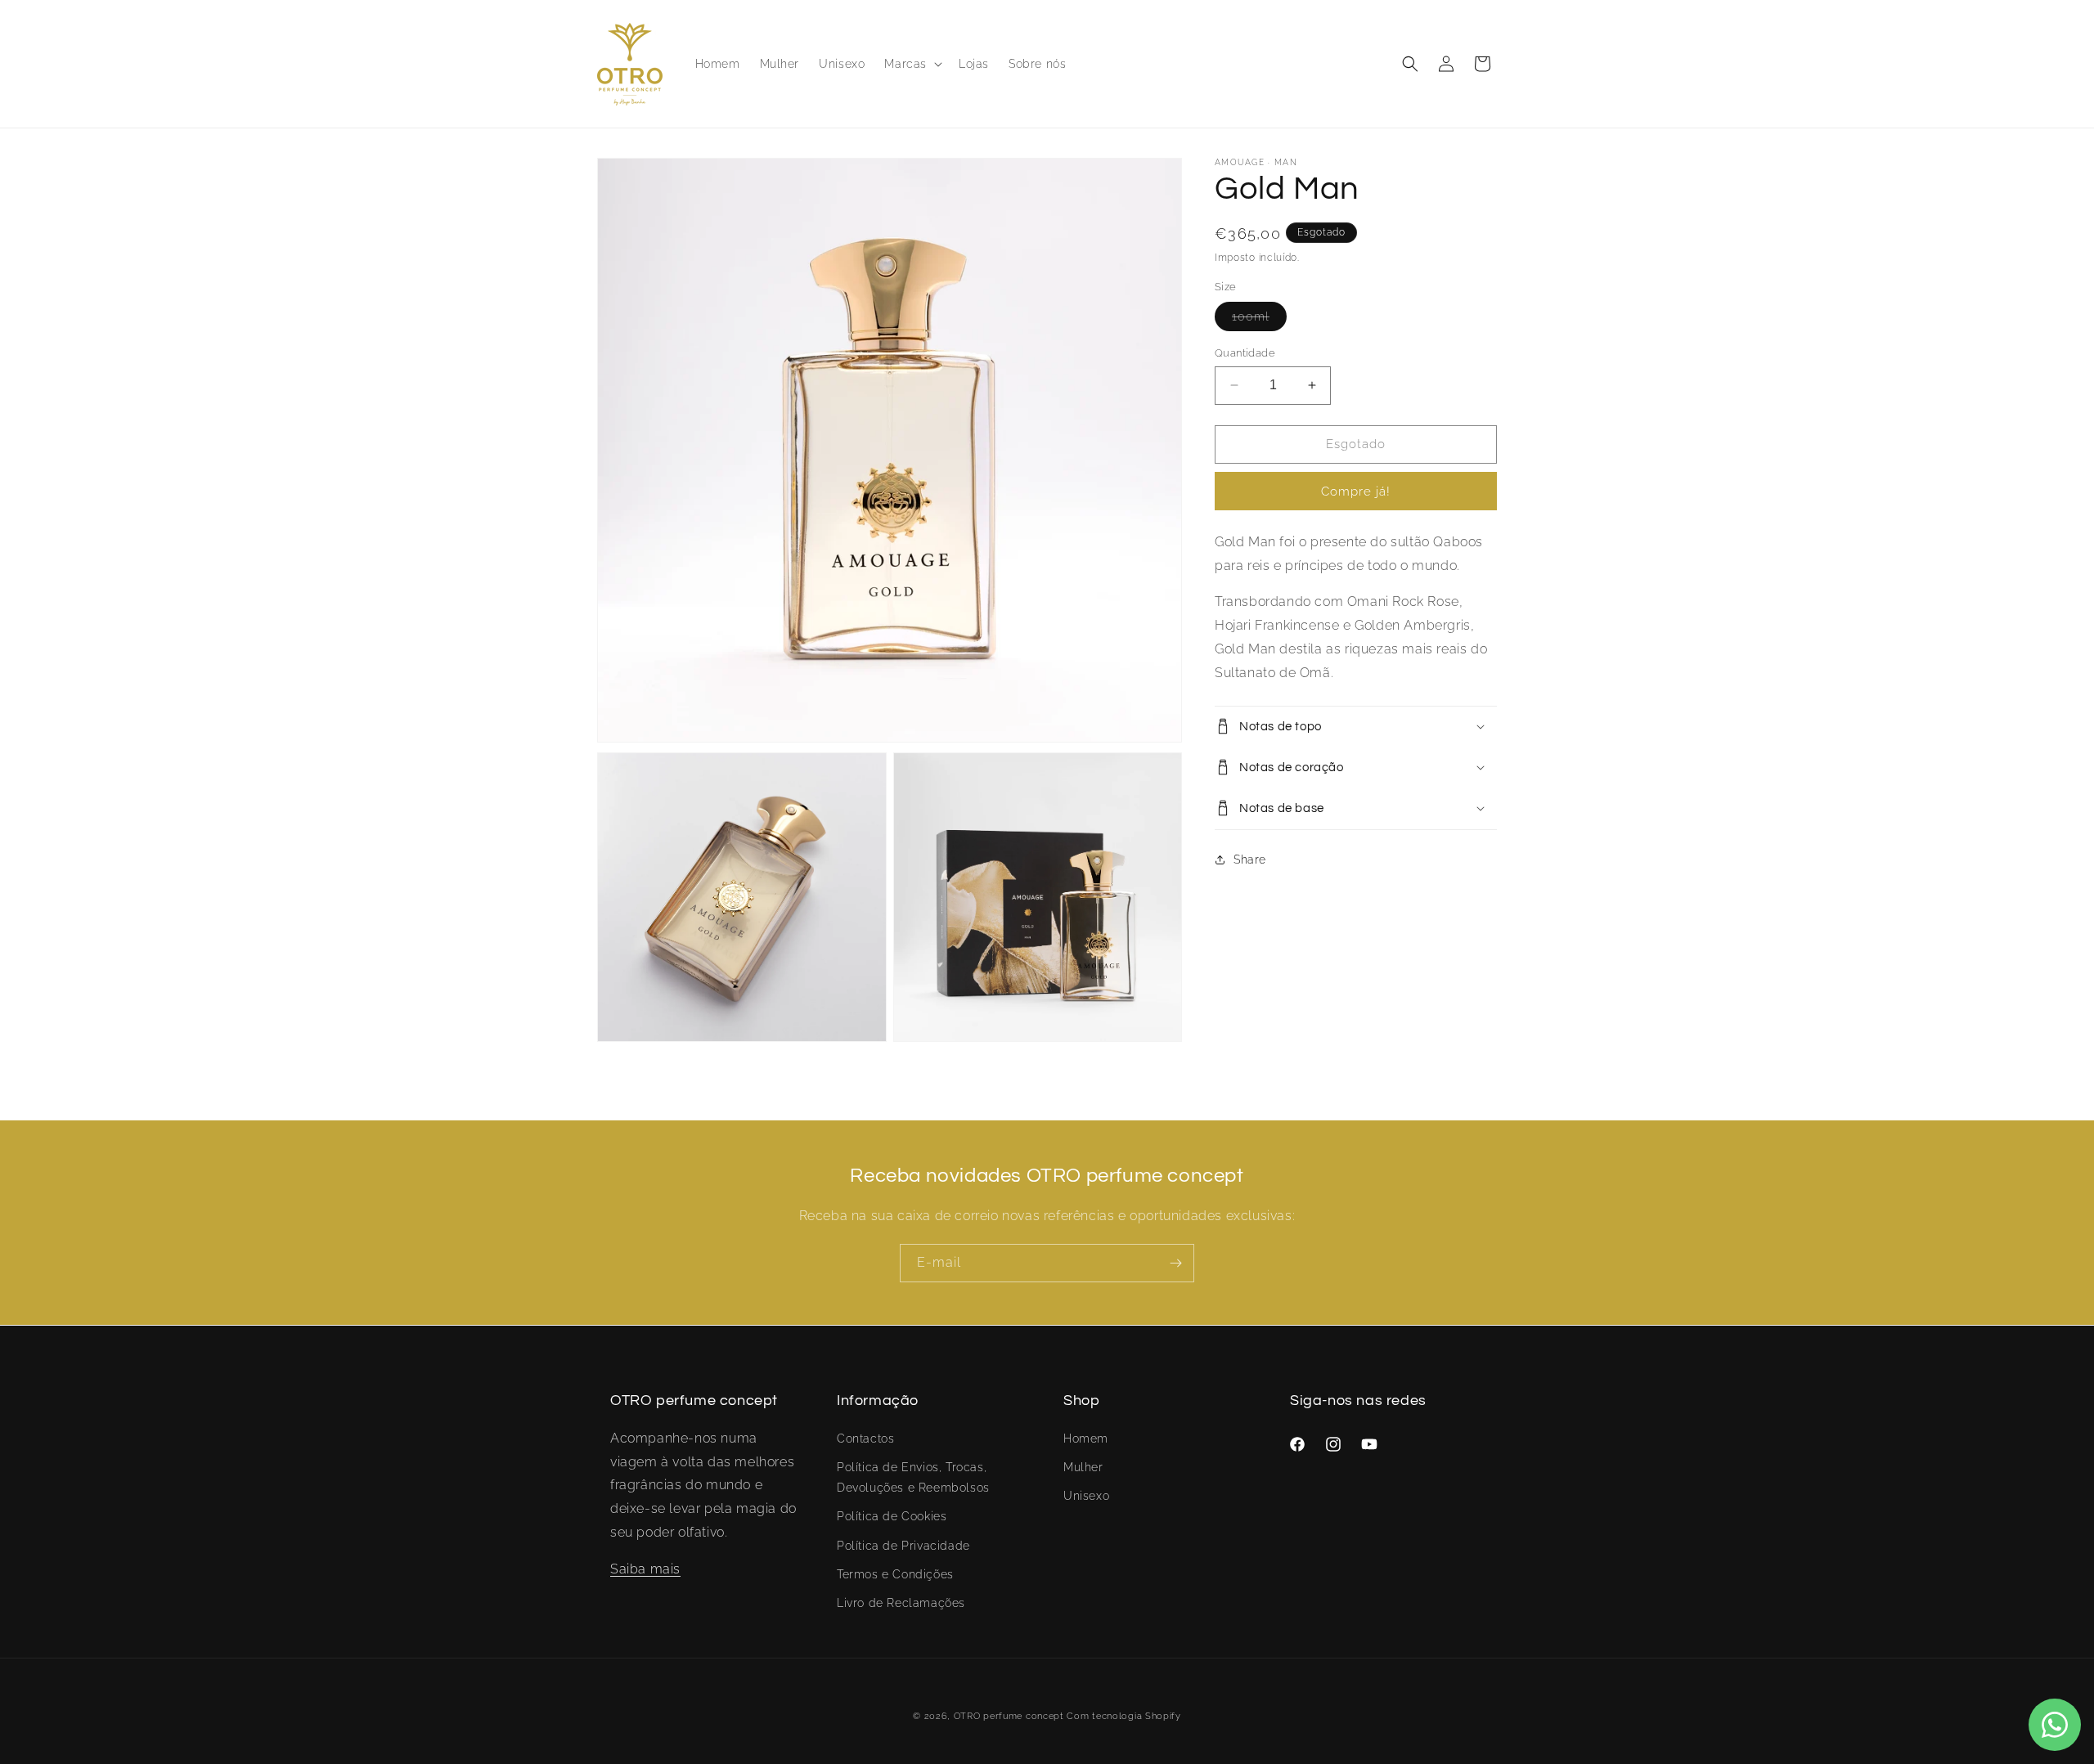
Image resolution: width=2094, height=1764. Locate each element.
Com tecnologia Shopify (1123, 1716)
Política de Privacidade (903, 1545)
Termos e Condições (895, 1573)
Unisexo (1086, 1495)
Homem (1086, 1438)
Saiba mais (645, 1568)
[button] (912, 64)
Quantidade (1245, 353)
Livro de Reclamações (901, 1602)
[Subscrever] (1175, 1263)
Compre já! (1356, 491)
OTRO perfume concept (1009, 1716)
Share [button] (1250, 860)
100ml (1259, 320)
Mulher (1083, 1466)
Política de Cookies (892, 1516)
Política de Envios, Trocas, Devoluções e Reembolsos (913, 1477)
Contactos (865, 1438)
